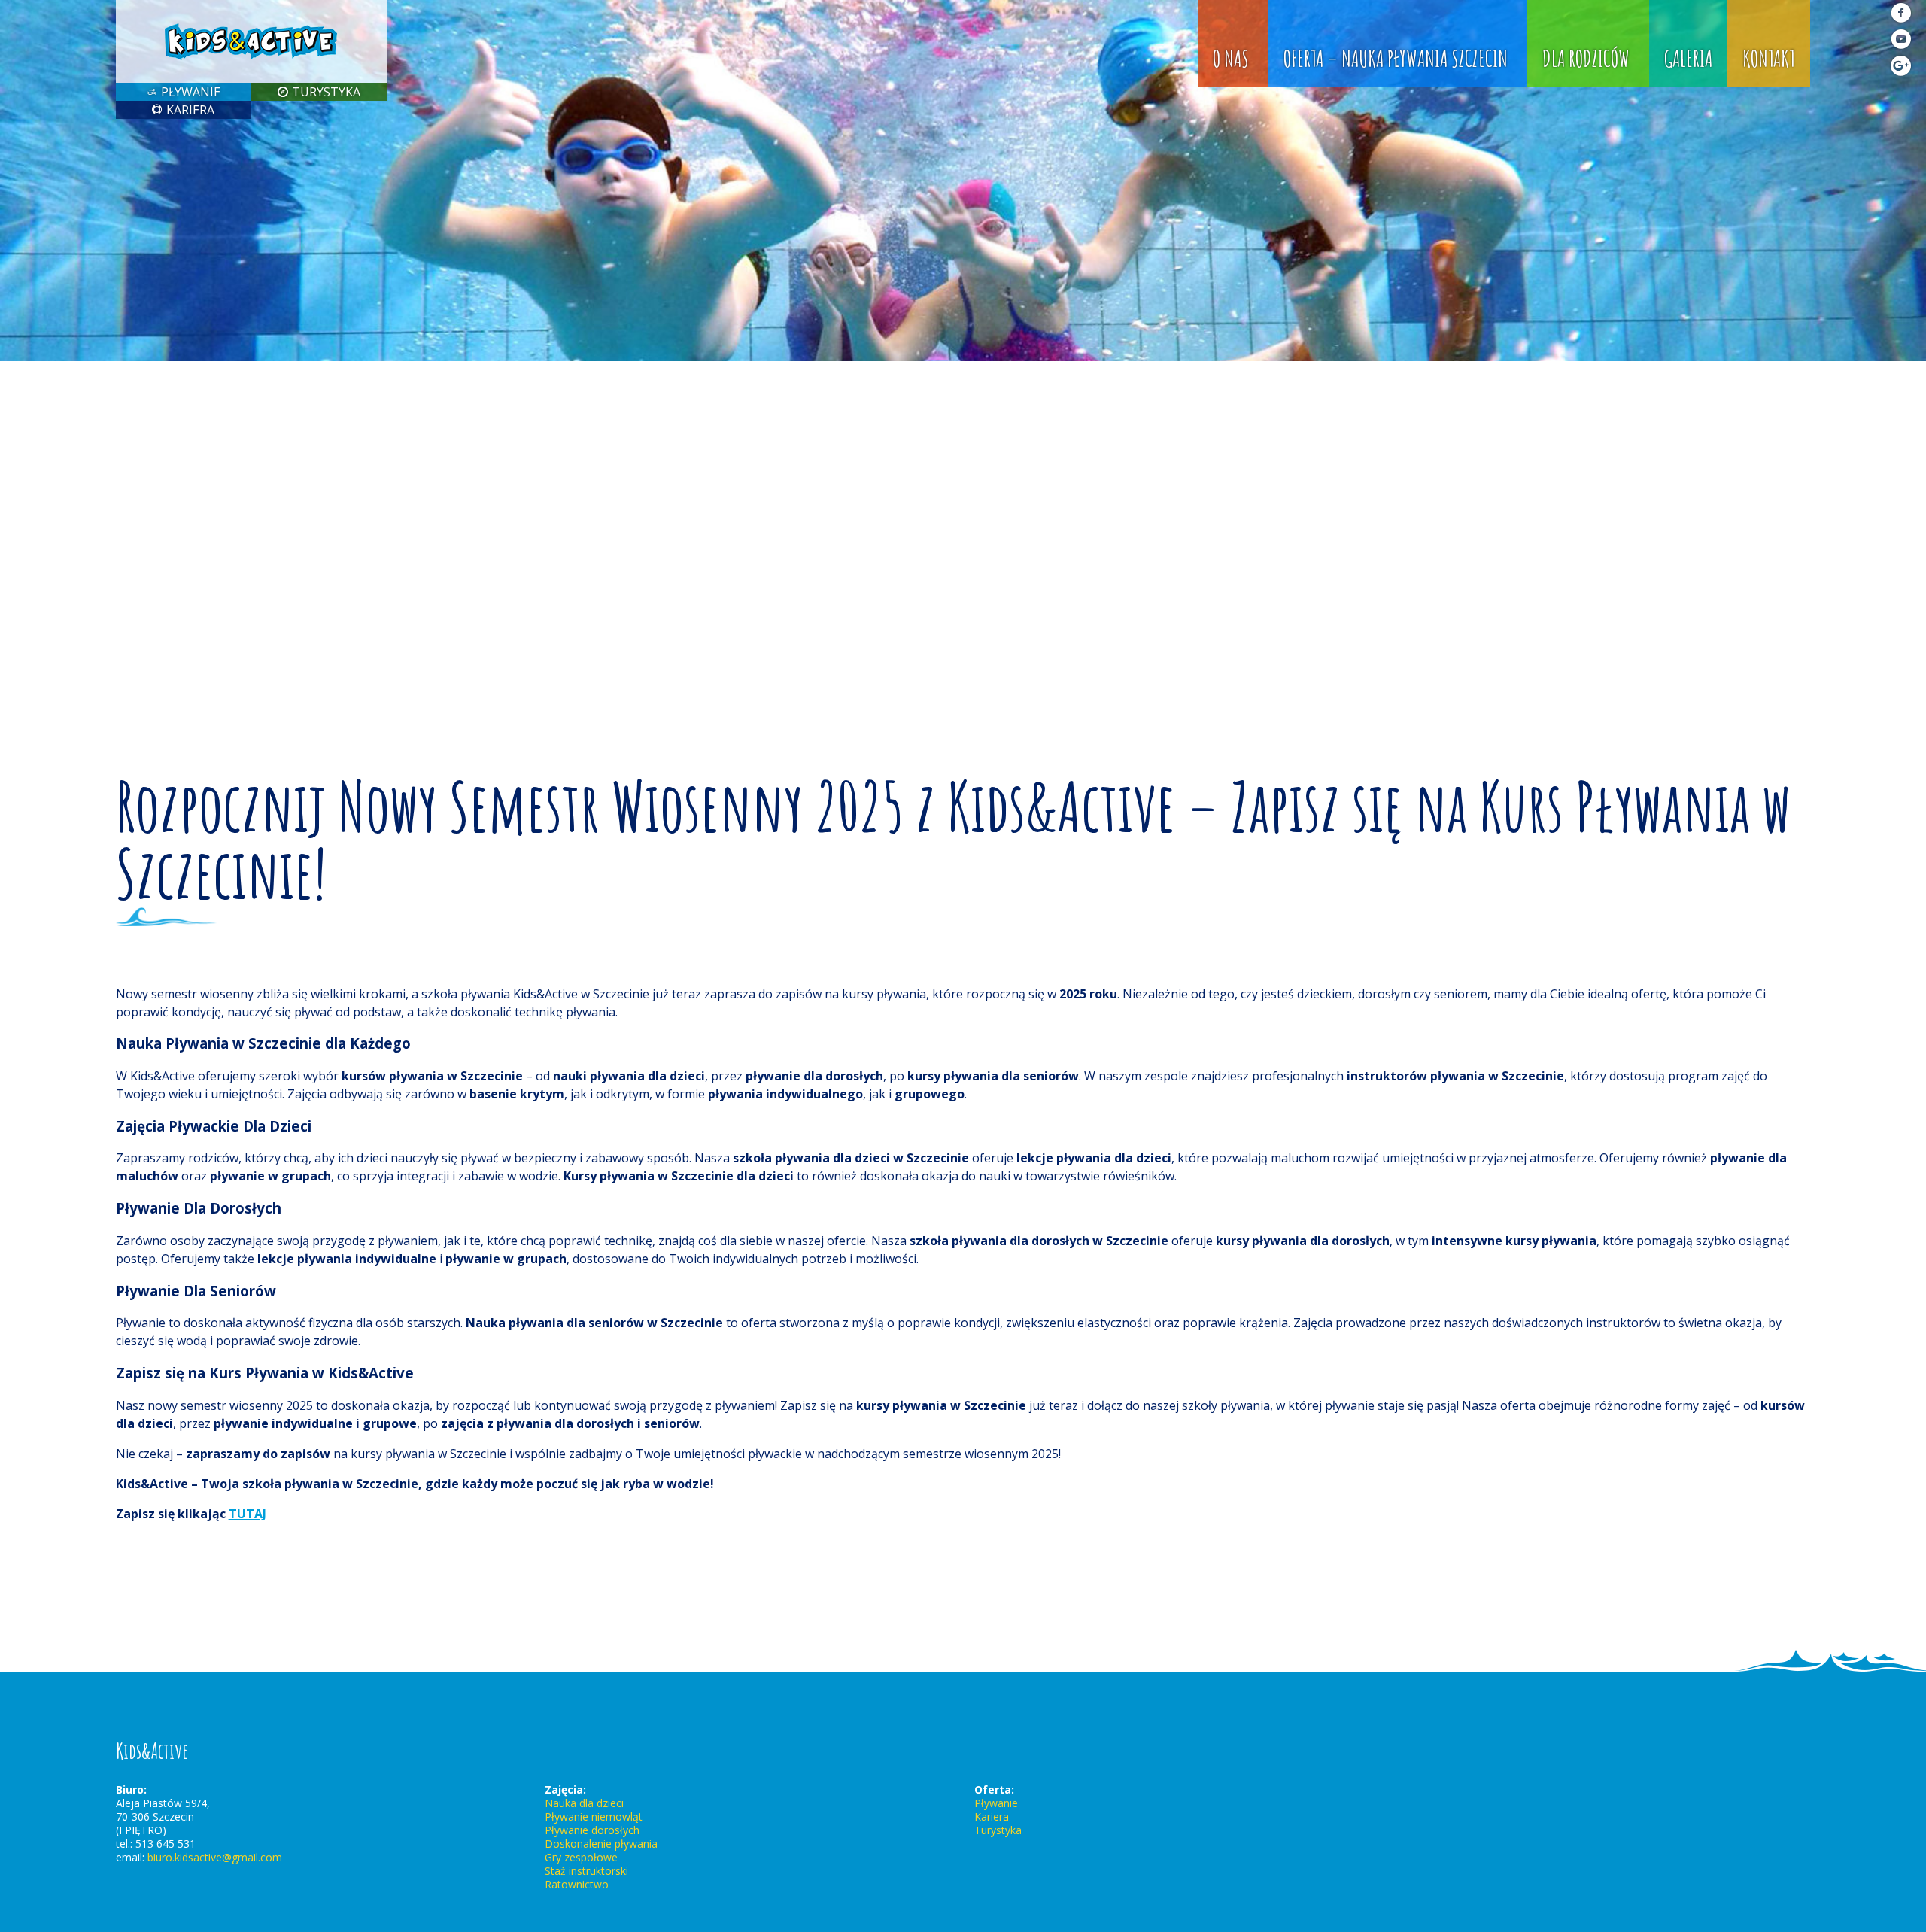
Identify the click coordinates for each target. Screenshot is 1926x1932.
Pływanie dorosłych (592, 1830)
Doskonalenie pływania (601, 1844)
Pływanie (191, 92)
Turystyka (326, 92)
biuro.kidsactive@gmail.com (215, 1857)
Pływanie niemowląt (594, 1817)
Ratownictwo (577, 1884)
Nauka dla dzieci (584, 1803)
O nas (1231, 58)
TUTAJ (248, 1514)
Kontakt (1769, 58)
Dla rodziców (1586, 58)
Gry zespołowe (581, 1857)
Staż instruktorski (586, 1871)
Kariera (190, 110)
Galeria (1688, 58)
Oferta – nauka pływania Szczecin (1396, 58)
